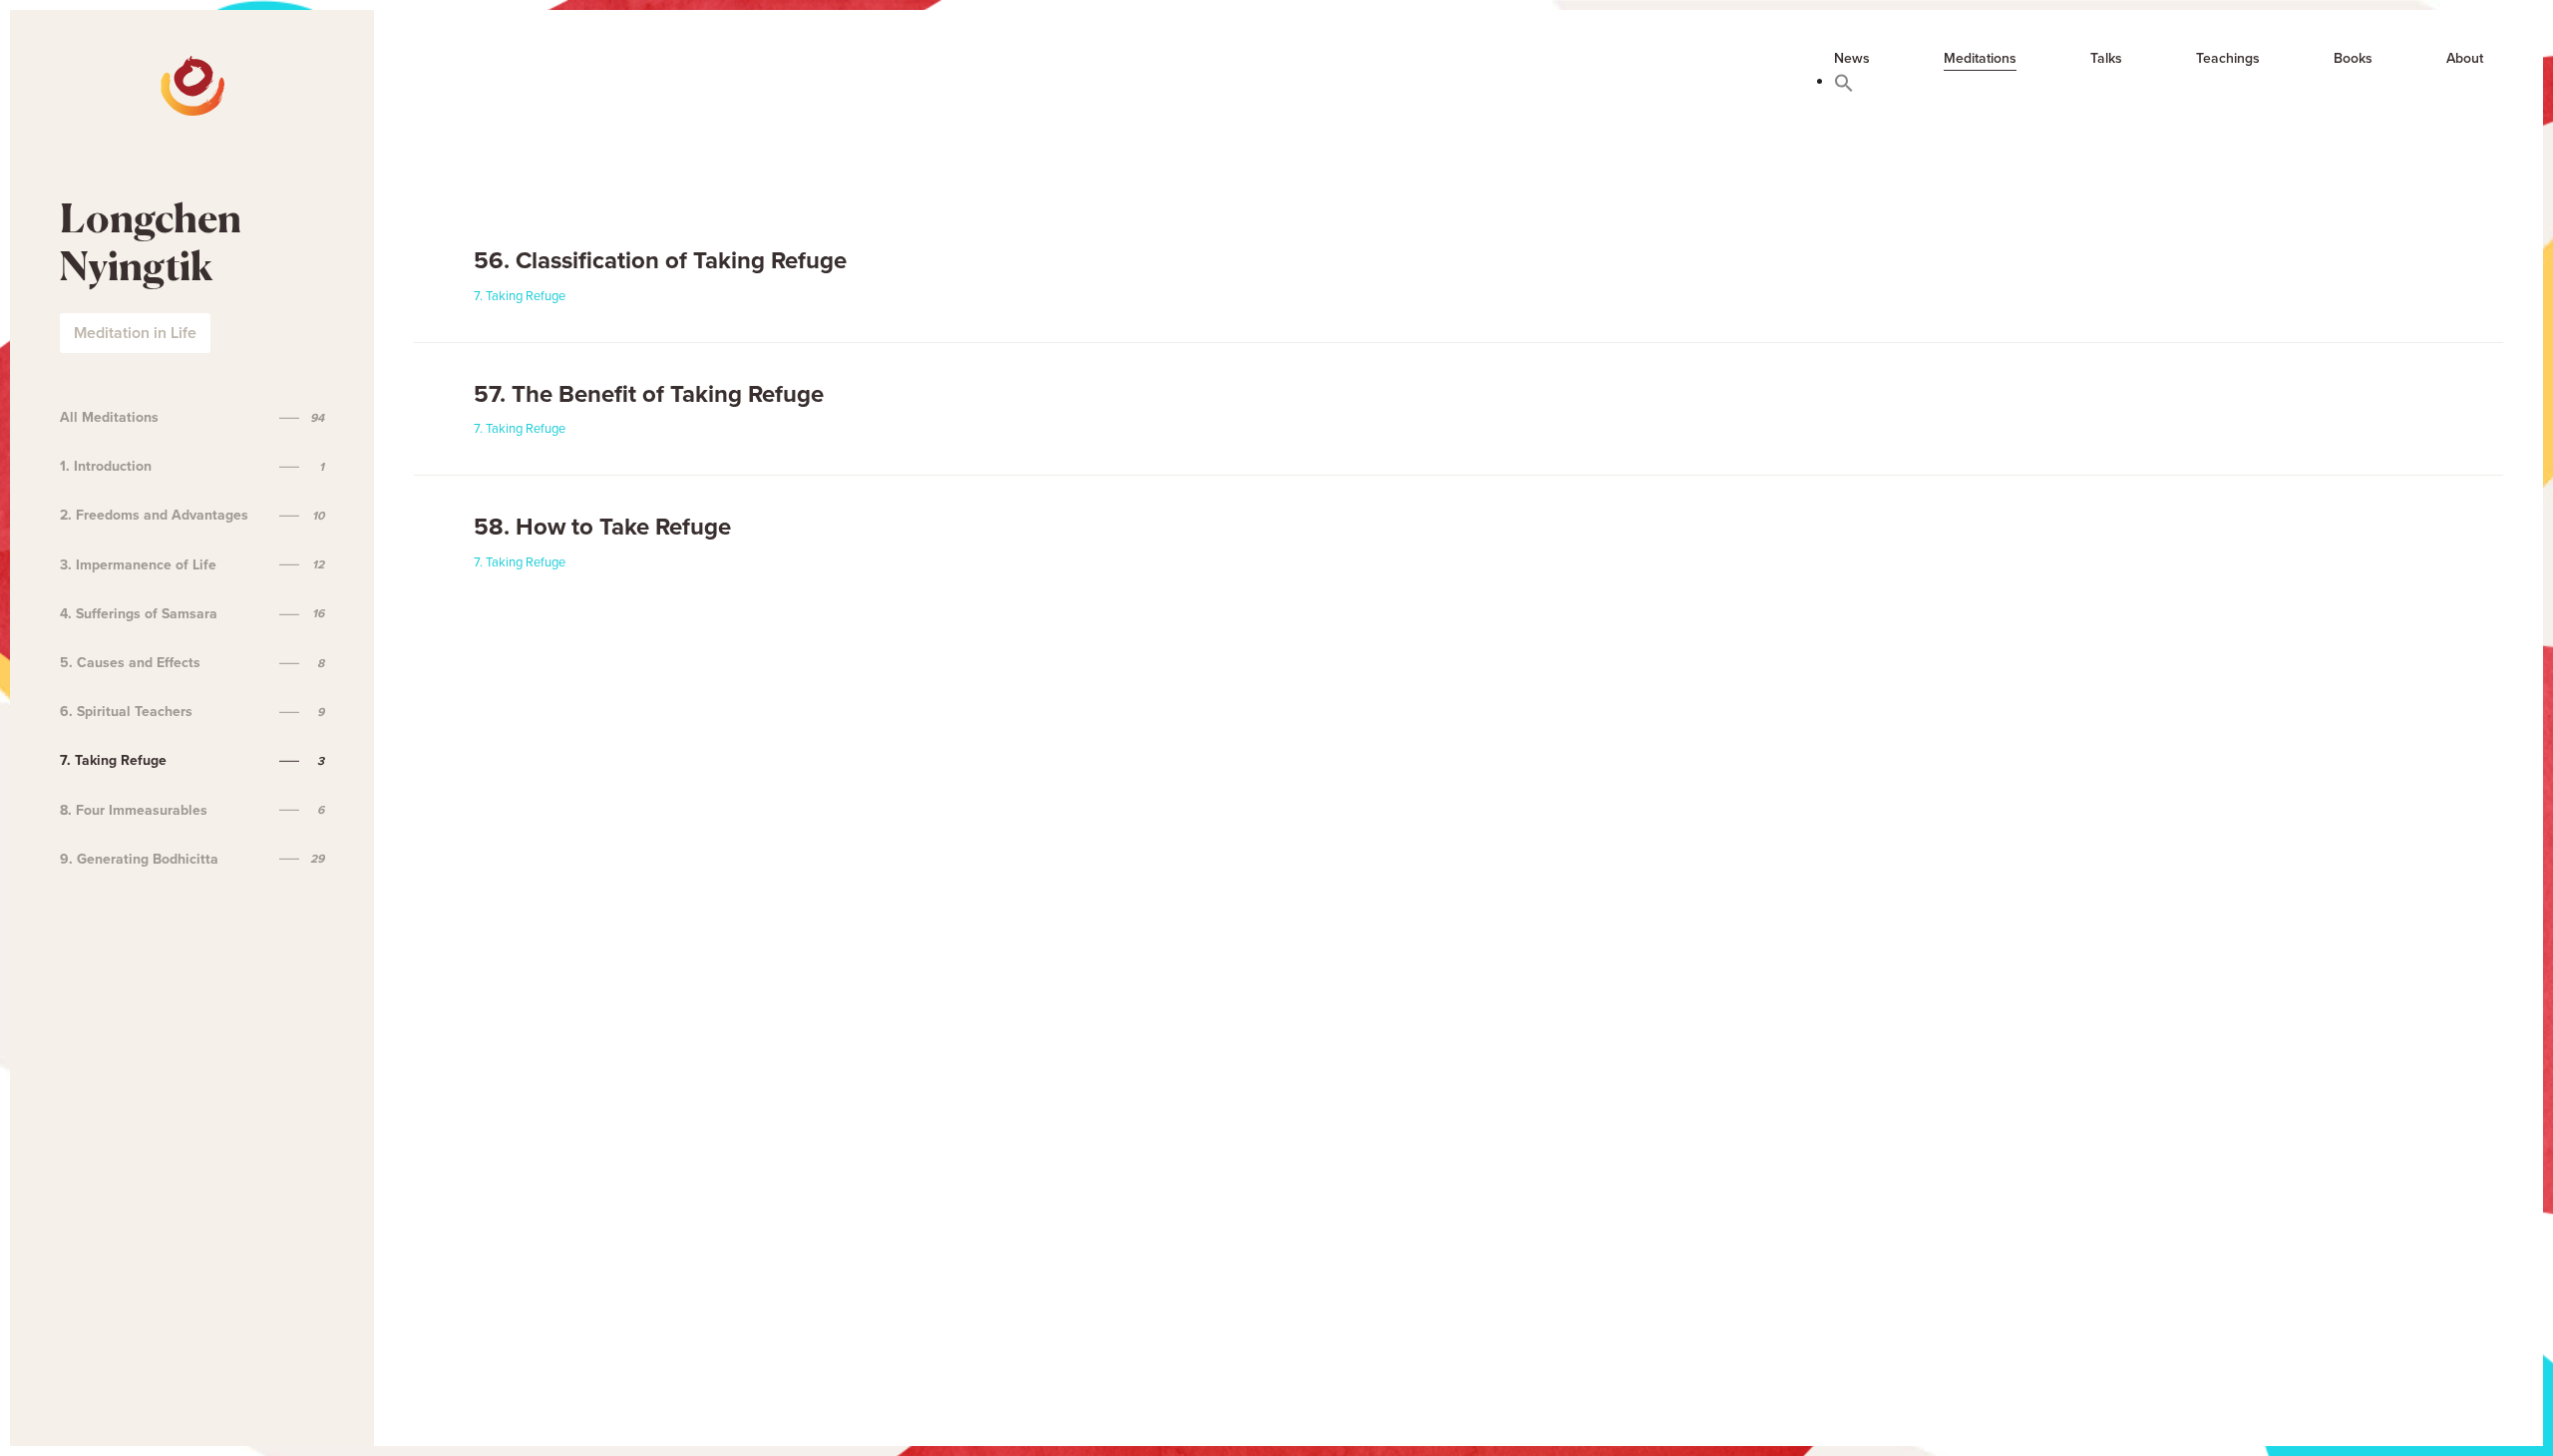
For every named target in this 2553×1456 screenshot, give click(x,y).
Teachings (2228, 59)
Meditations (1980, 59)
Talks (2106, 59)
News (1852, 59)
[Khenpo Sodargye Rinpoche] (92, 70)
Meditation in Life (135, 333)
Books (2353, 59)
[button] (1844, 82)
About (2465, 59)
